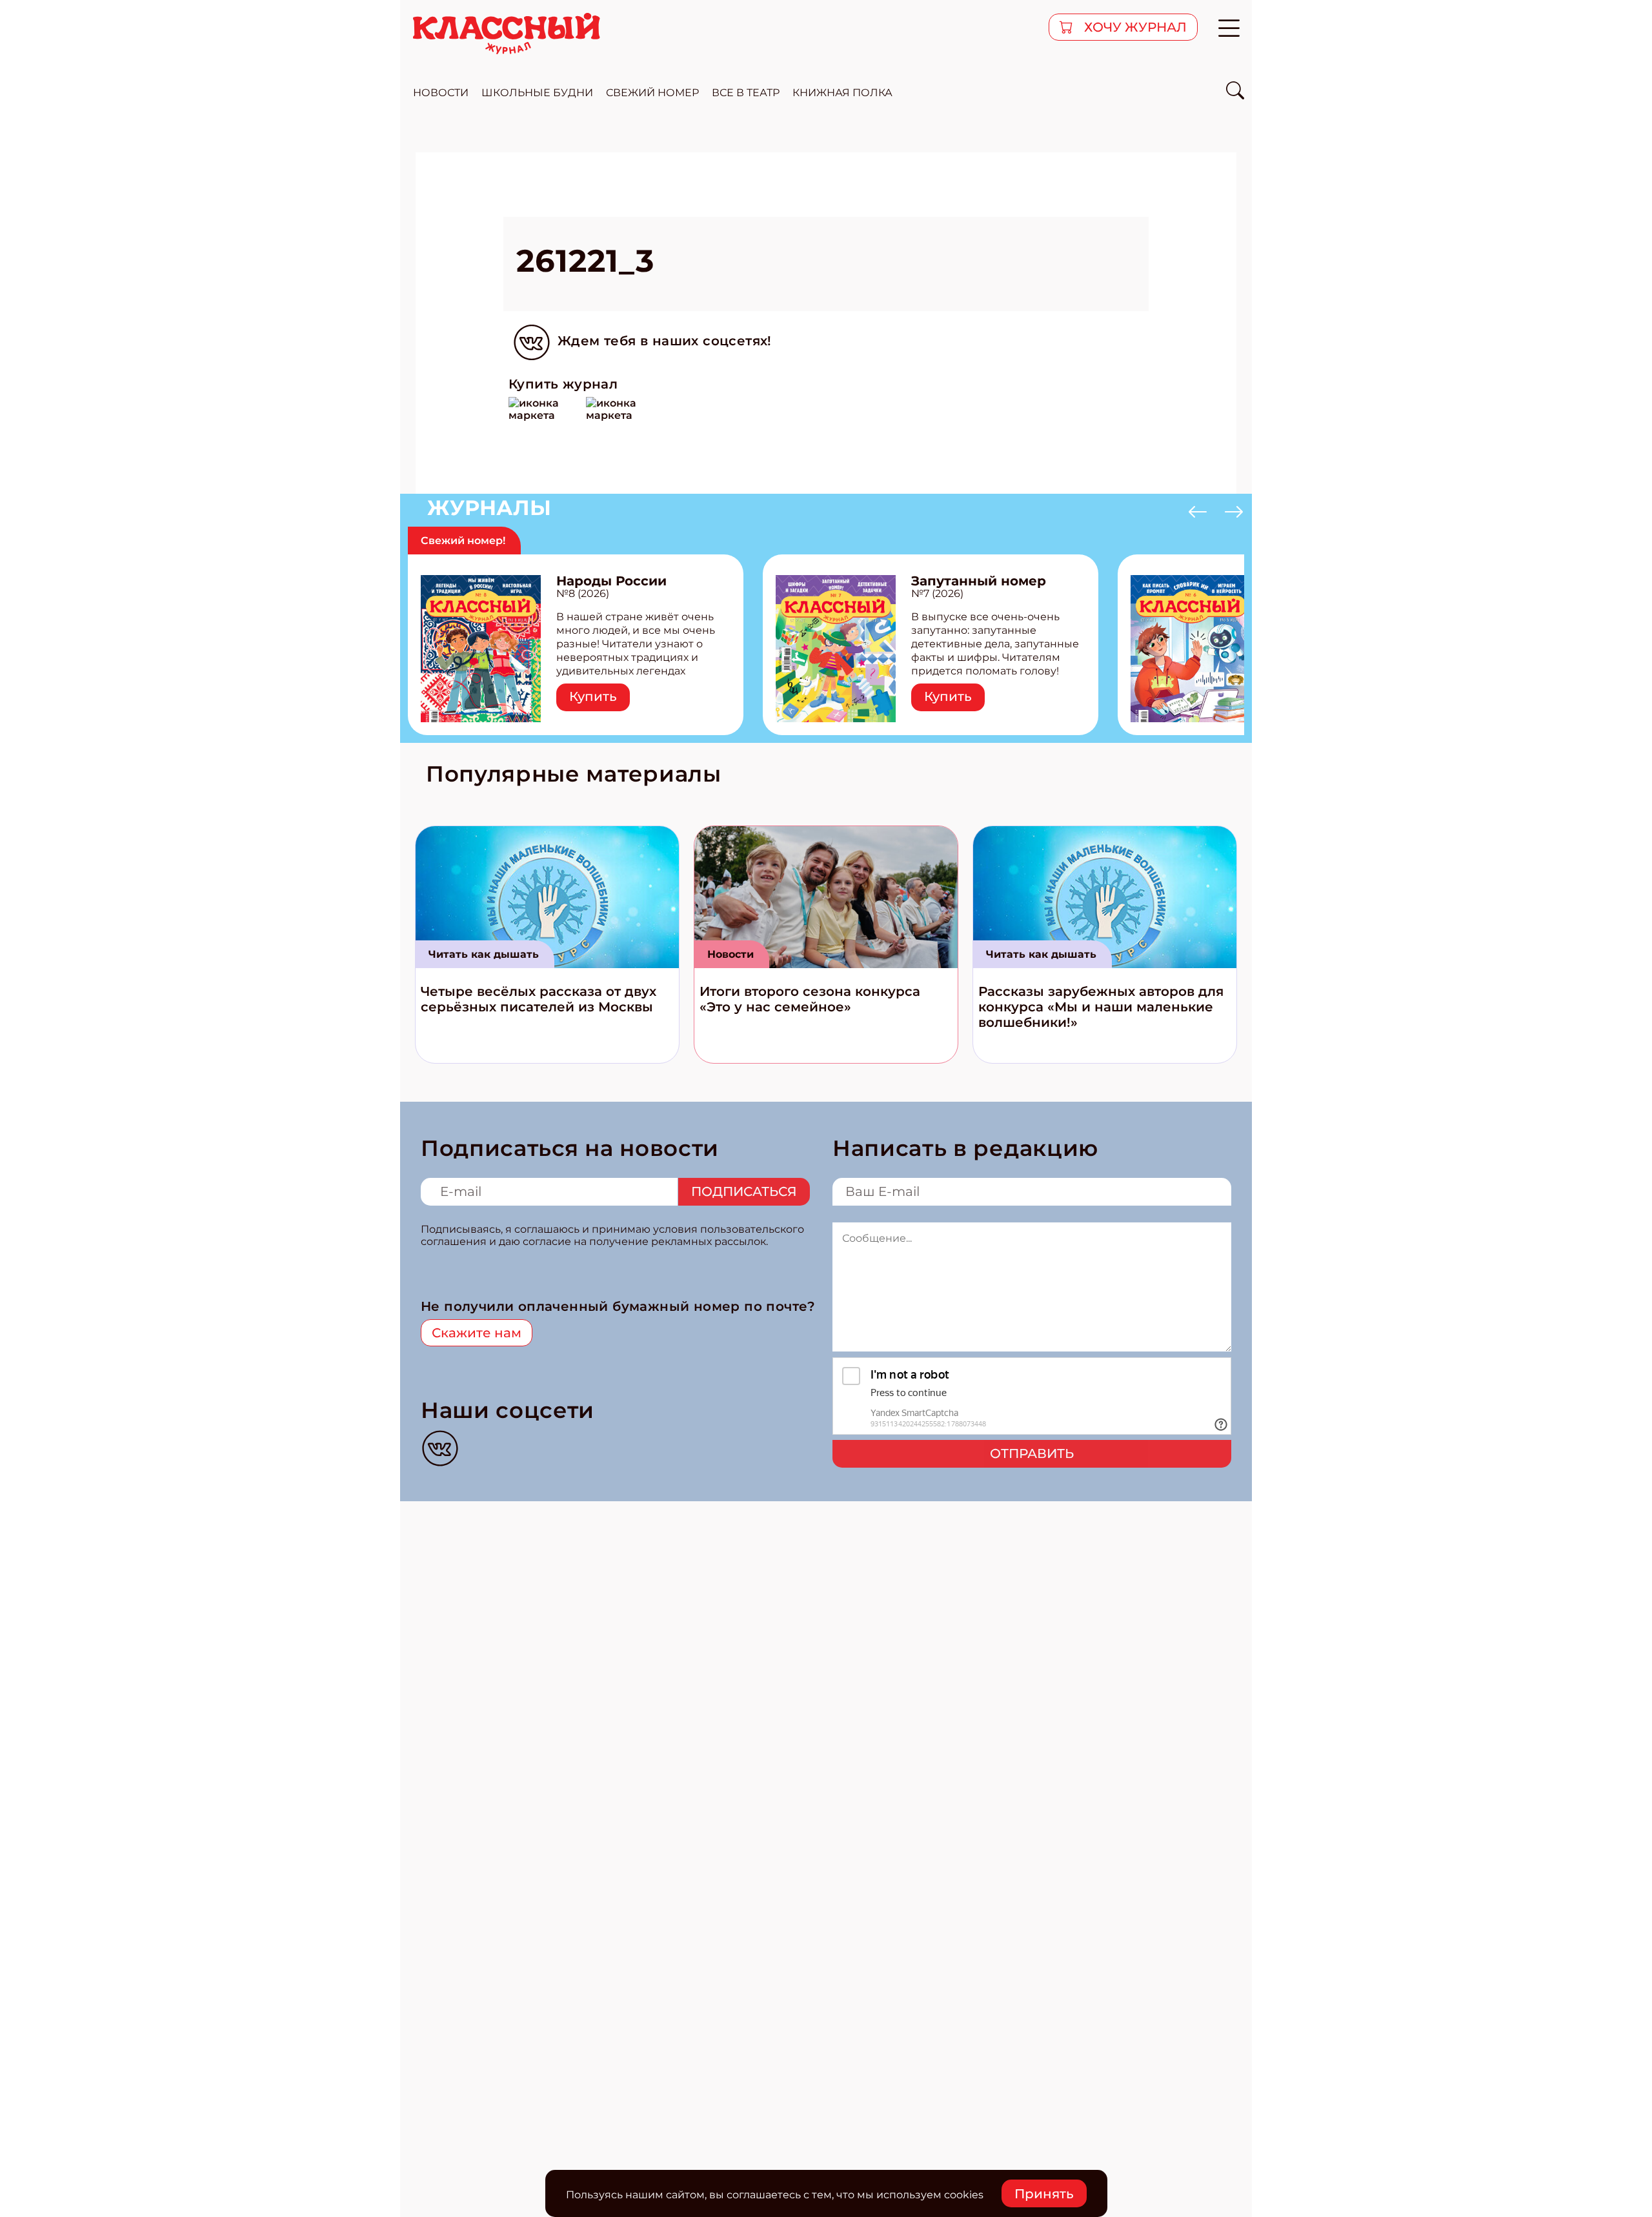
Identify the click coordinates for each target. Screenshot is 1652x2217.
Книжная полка (842, 93)
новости (441, 93)
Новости (730, 954)
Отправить (1032, 1453)
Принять (1044, 2194)
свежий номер (652, 93)
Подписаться (744, 1191)
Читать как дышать (484, 954)
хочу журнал (1134, 27)
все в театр (746, 93)
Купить (593, 696)
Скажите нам (477, 1333)
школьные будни (537, 93)
